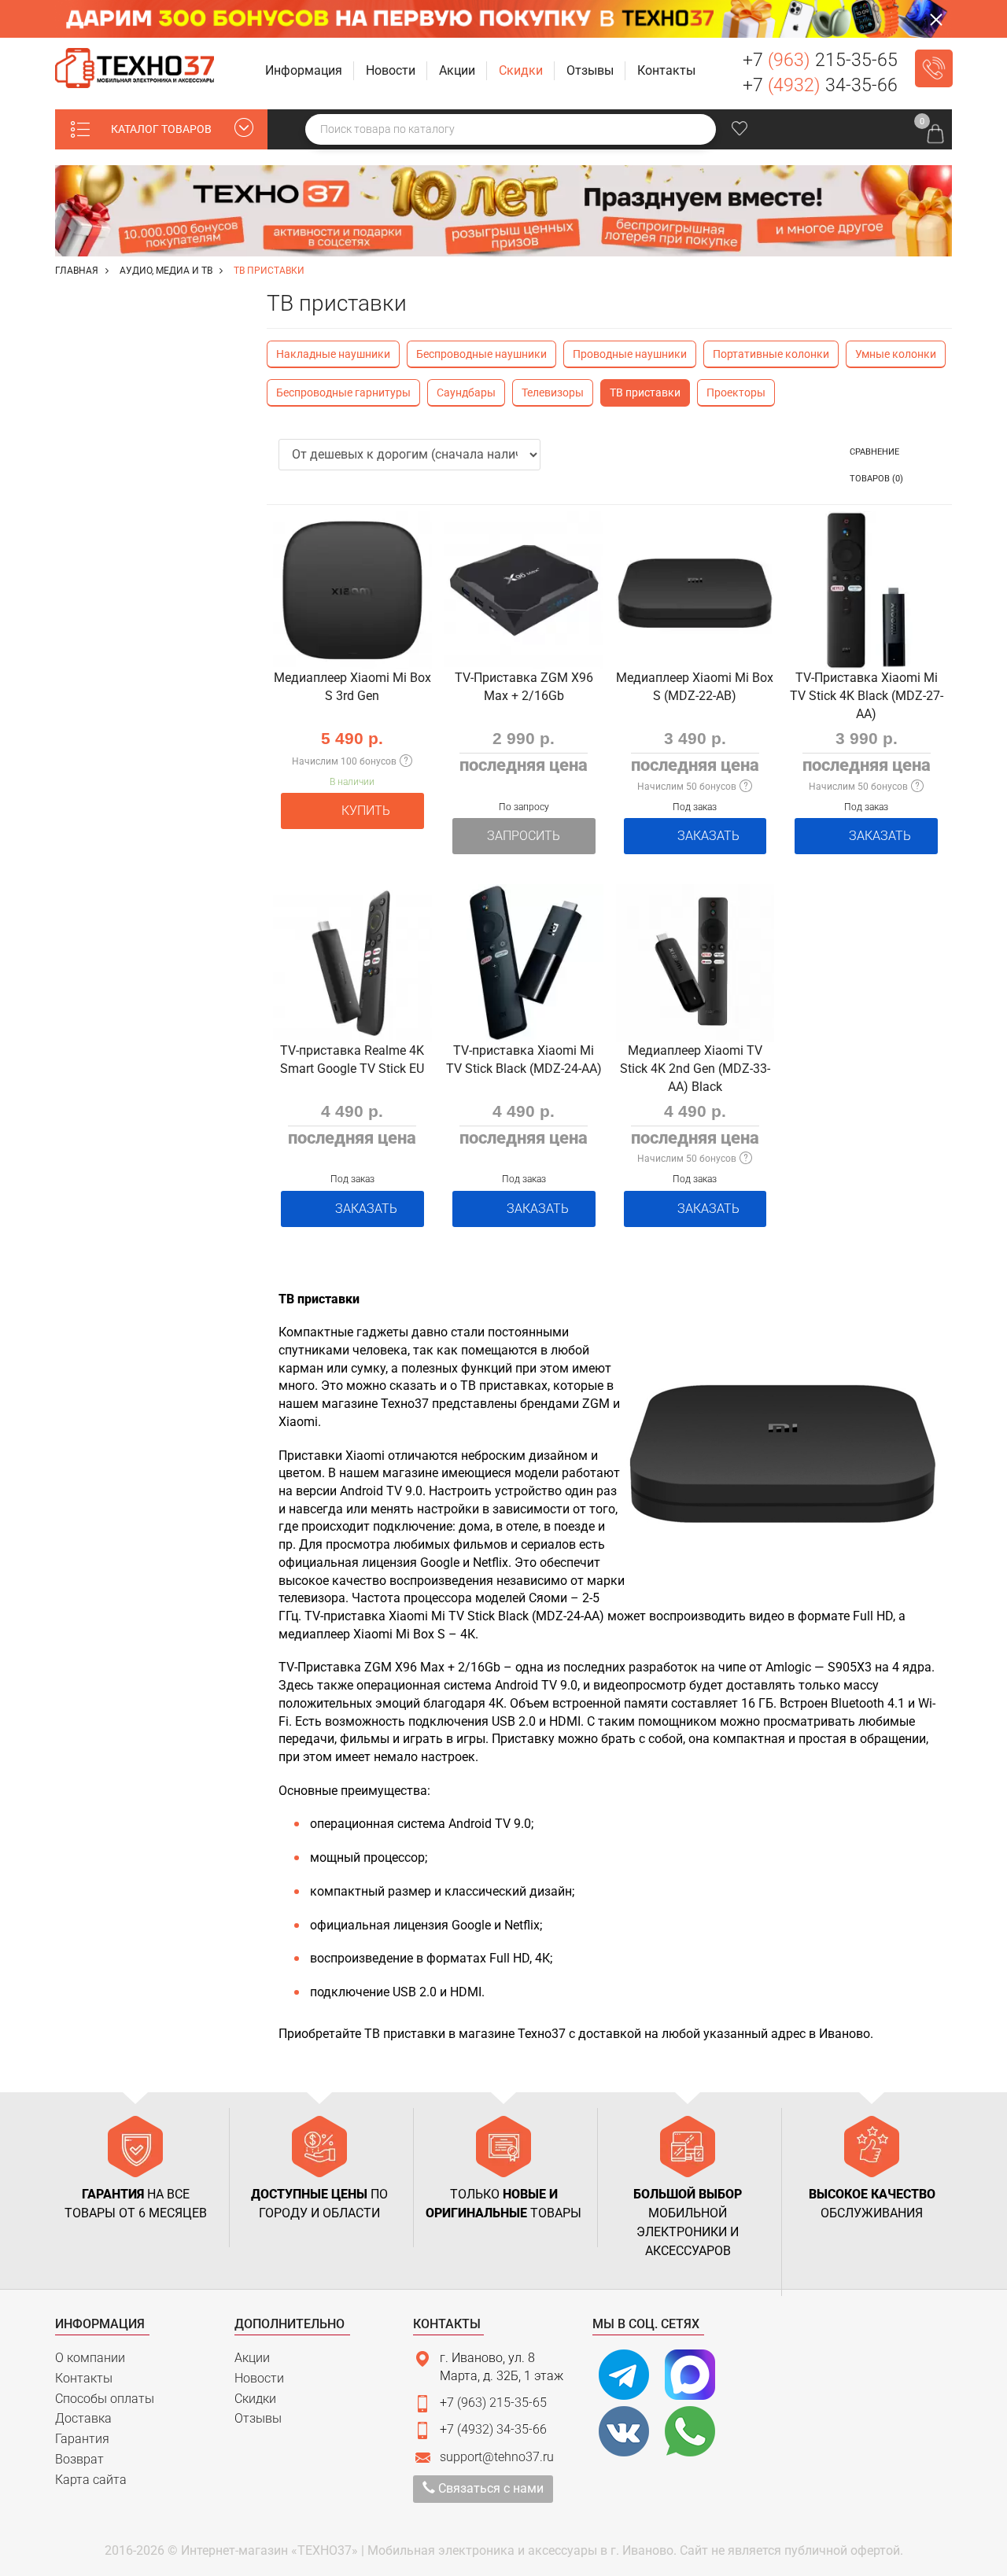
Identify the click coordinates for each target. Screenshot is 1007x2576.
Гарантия (82, 2439)
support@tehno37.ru (497, 2457)
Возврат (79, 2459)
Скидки (255, 2399)
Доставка (83, 2418)
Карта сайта (91, 2480)
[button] (305, 71)
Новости (259, 2378)
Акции (252, 2358)
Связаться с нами (489, 2488)
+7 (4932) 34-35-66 (493, 2429)
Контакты (84, 2378)
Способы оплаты (105, 2399)
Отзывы (258, 2418)
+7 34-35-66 (820, 85)
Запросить (524, 836)
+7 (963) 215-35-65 (493, 2403)
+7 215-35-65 (820, 60)
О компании (90, 2358)
